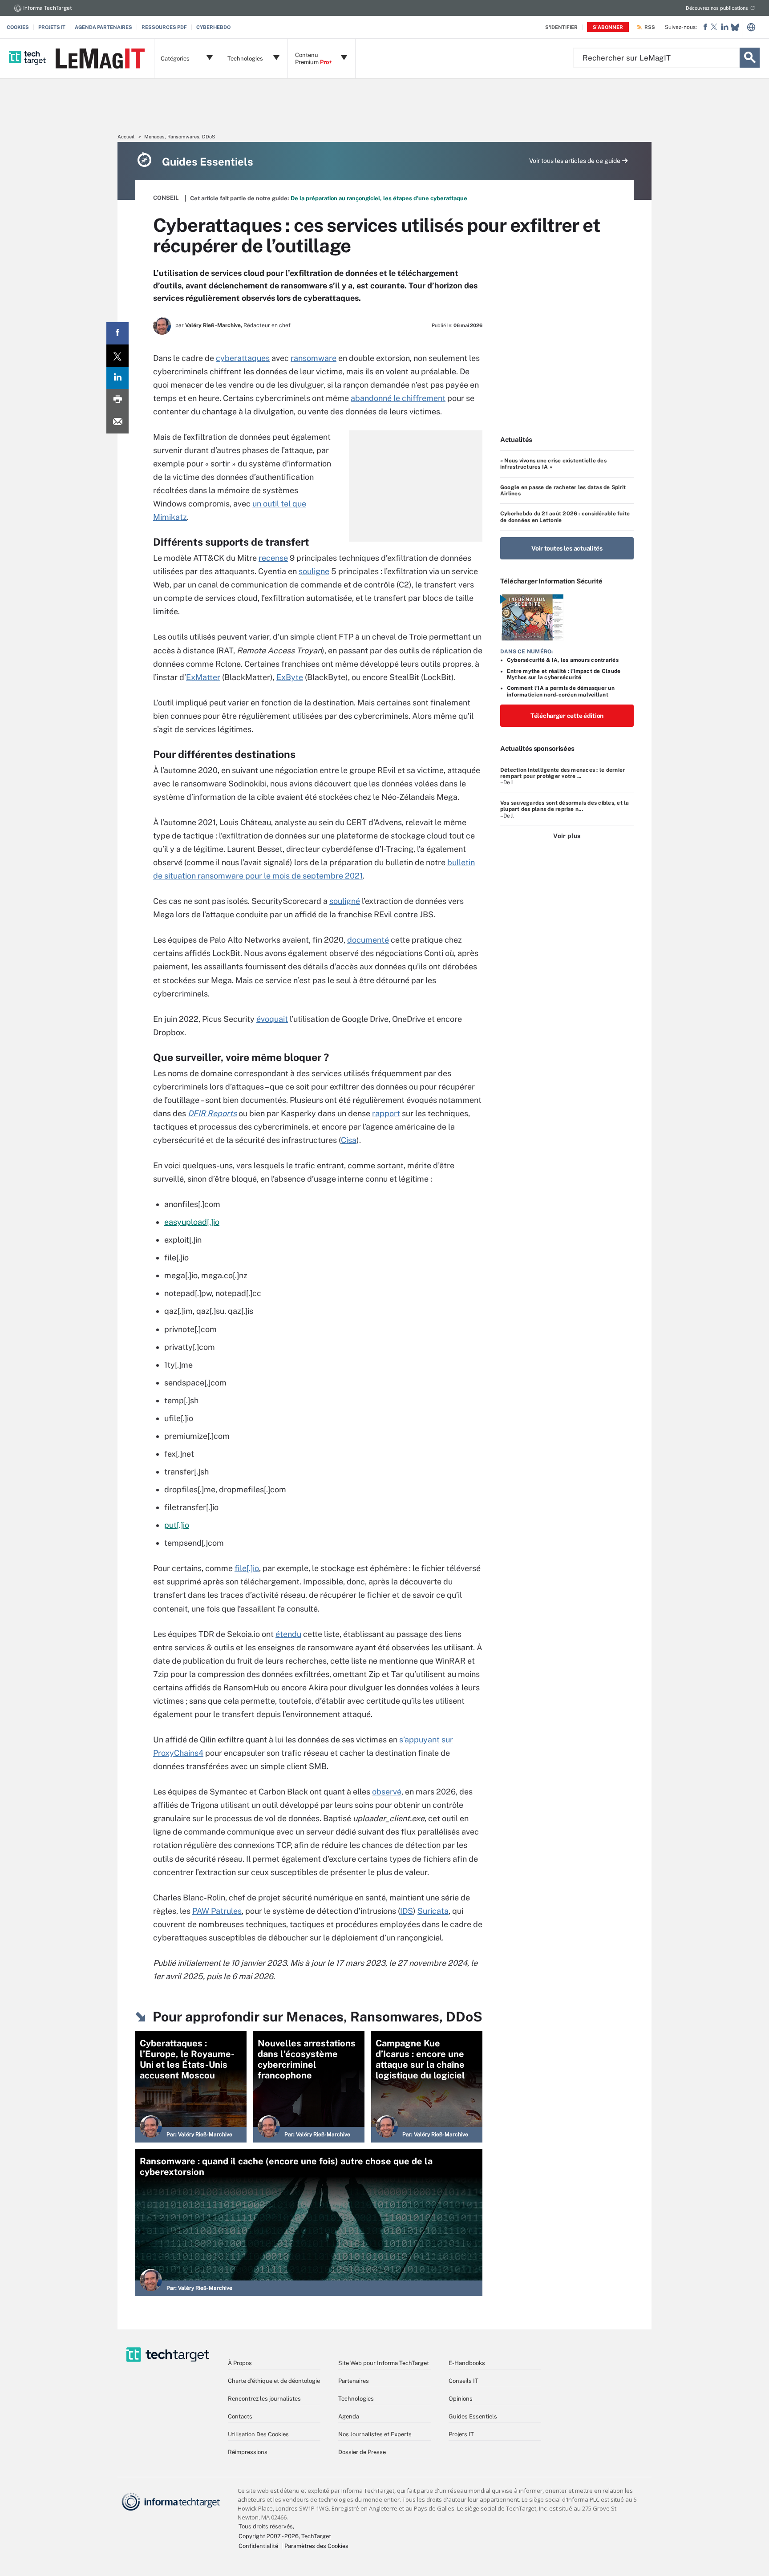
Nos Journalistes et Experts (375, 2434)
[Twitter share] (117, 356)
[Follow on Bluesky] (735, 27)
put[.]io (177, 1525)
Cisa (349, 1140)
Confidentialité (258, 2546)
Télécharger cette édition (567, 716)
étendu (288, 1634)
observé (387, 1792)
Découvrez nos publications (717, 8)
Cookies (18, 27)
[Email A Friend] (117, 422)
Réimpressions (248, 2452)
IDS (407, 1911)
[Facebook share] (117, 333)
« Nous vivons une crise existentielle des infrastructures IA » (553, 464)
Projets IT (52, 27)
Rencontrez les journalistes (264, 2399)
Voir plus (567, 836)
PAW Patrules (217, 1911)
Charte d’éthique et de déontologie (274, 2381)
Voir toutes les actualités (567, 548)
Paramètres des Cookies (316, 2546)
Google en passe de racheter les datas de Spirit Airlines (563, 490)
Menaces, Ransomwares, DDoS (180, 137)
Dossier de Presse (362, 2452)
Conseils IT (463, 2381)
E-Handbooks (467, 2363)
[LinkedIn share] (117, 378)
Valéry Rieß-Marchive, (214, 325)
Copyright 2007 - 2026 (269, 2536)
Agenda (349, 2416)
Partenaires (354, 2381)
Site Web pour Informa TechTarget (384, 2363)
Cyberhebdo (213, 27)
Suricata (433, 1911)
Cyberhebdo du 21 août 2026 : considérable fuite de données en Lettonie (565, 517)
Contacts (240, 2416)
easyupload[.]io (192, 1222)
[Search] (750, 58)
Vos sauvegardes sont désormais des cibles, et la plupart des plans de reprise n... (565, 806)
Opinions (461, 2399)
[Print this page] (117, 400)
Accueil (126, 137)
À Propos (240, 2363)
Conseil (166, 198)
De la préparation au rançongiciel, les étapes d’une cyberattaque (379, 198)
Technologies (356, 2399)
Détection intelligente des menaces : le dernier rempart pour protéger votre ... (563, 773)
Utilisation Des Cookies (258, 2434)
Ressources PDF (164, 27)
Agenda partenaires (103, 27)
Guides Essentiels (473, 2416)
